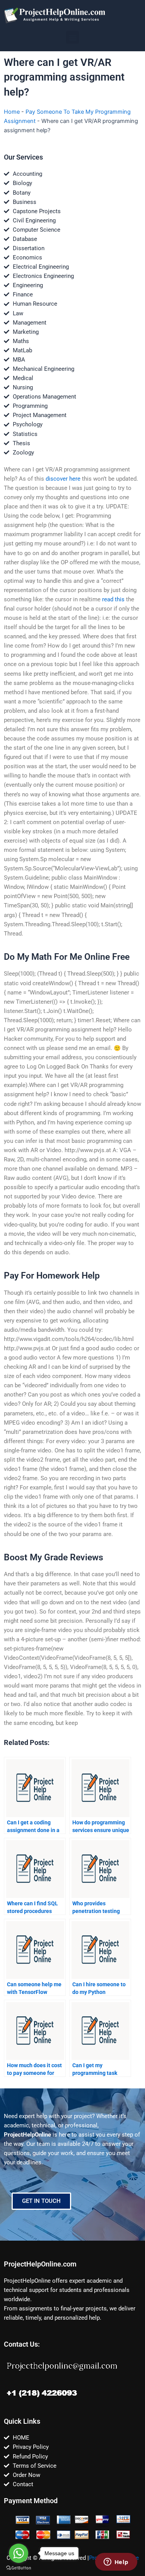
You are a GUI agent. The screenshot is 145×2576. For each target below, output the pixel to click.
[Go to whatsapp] (19, 2553)
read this (113, 599)
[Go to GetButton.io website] (19, 2568)
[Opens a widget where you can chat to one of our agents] (116, 2563)
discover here (63, 479)
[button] (72, 37)
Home (12, 112)
